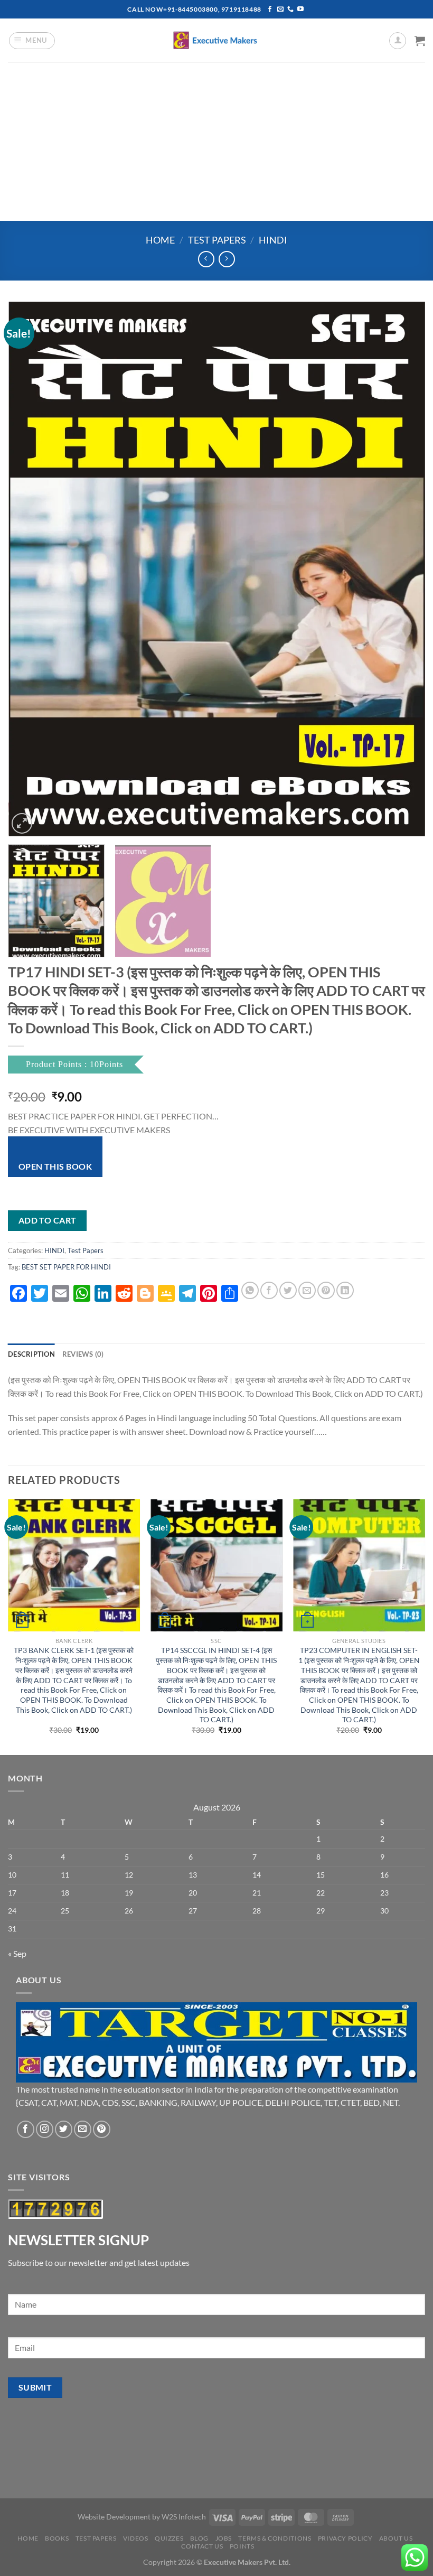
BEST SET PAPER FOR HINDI (66, 1267)
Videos (136, 2538)
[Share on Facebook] (269, 1290)
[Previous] (30, 569)
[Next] (403, 569)
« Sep (17, 1953)
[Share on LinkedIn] (345, 1290)
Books (57, 2538)
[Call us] (290, 10)
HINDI (273, 240)
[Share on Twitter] (288, 1290)
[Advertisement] (216, 142)
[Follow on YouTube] (300, 10)
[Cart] (420, 41)
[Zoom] (22, 823)
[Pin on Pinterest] (326, 1290)
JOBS (224, 2538)
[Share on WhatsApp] (250, 1290)
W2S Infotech (184, 2517)
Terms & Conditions (275, 2538)
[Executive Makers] (216, 40)
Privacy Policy (345, 2538)
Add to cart (48, 1220)
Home (160, 240)
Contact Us (202, 2546)
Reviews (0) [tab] (83, 1354)
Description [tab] (31, 1354)
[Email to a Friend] (307, 1290)
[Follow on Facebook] (270, 10)
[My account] (398, 41)
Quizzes (169, 2538)
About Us (396, 2538)
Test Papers (217, 240)
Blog (199, 2538)
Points (242, 2546)
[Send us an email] (280, 10)
